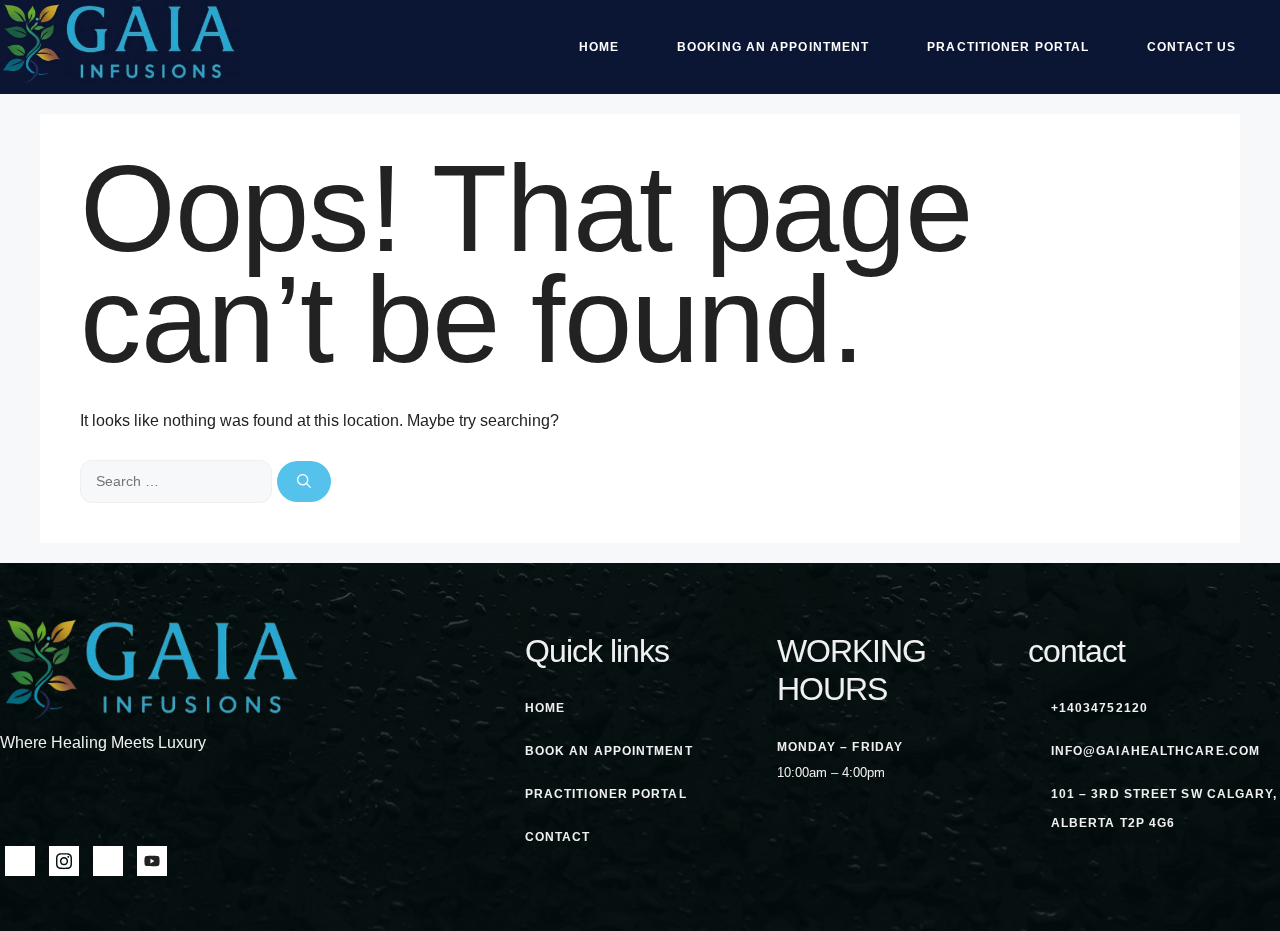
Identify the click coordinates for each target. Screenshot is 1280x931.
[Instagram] (64, 861)
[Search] (304, 481)
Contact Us (1191, 47)
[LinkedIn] (108, 861)
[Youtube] (152, 861)
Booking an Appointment (773, 47)
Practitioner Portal (1008, 47)
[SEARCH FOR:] (178, 480)
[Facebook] (20, 861)
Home (599, 47)
